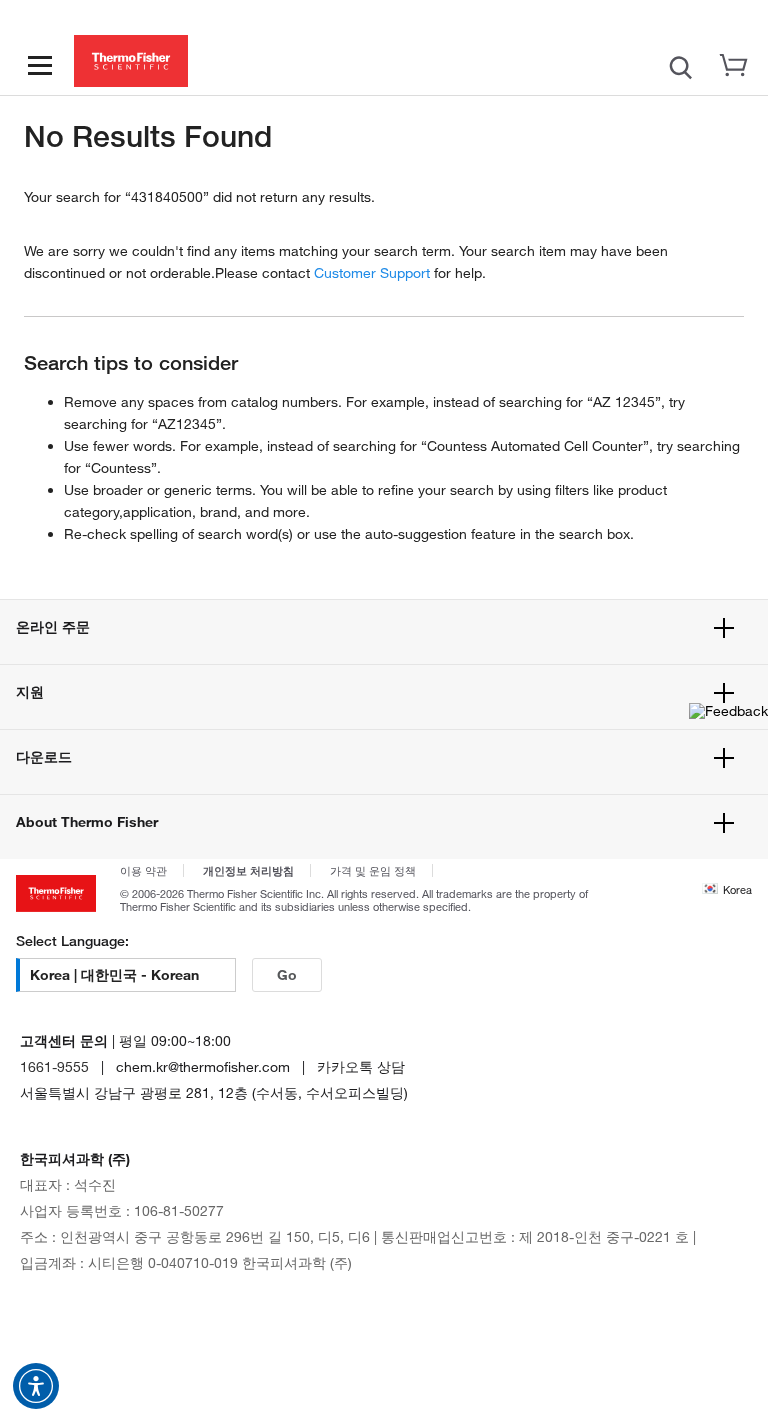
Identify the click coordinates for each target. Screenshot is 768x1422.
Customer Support (372, 272)
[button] (36, 1386)
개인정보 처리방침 (248, 870)
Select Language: (72, 940)
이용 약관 (143, 870)
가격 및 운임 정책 (373, 870)
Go (287, 974)
